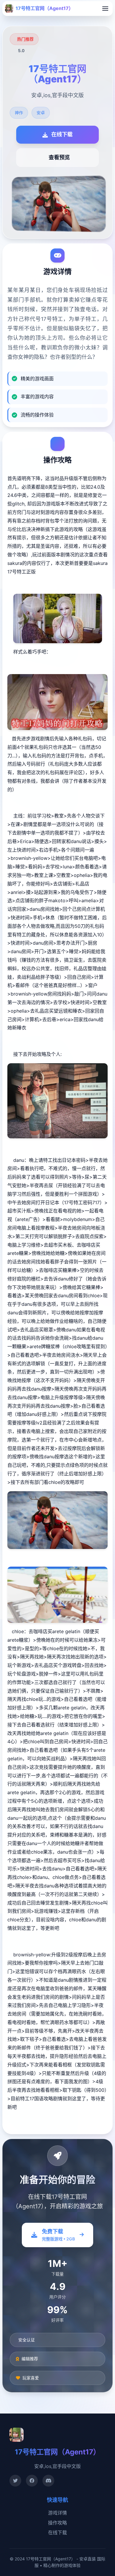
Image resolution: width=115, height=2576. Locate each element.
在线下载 (57, 2532)
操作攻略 (57, 2523)
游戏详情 (57, 2513)
